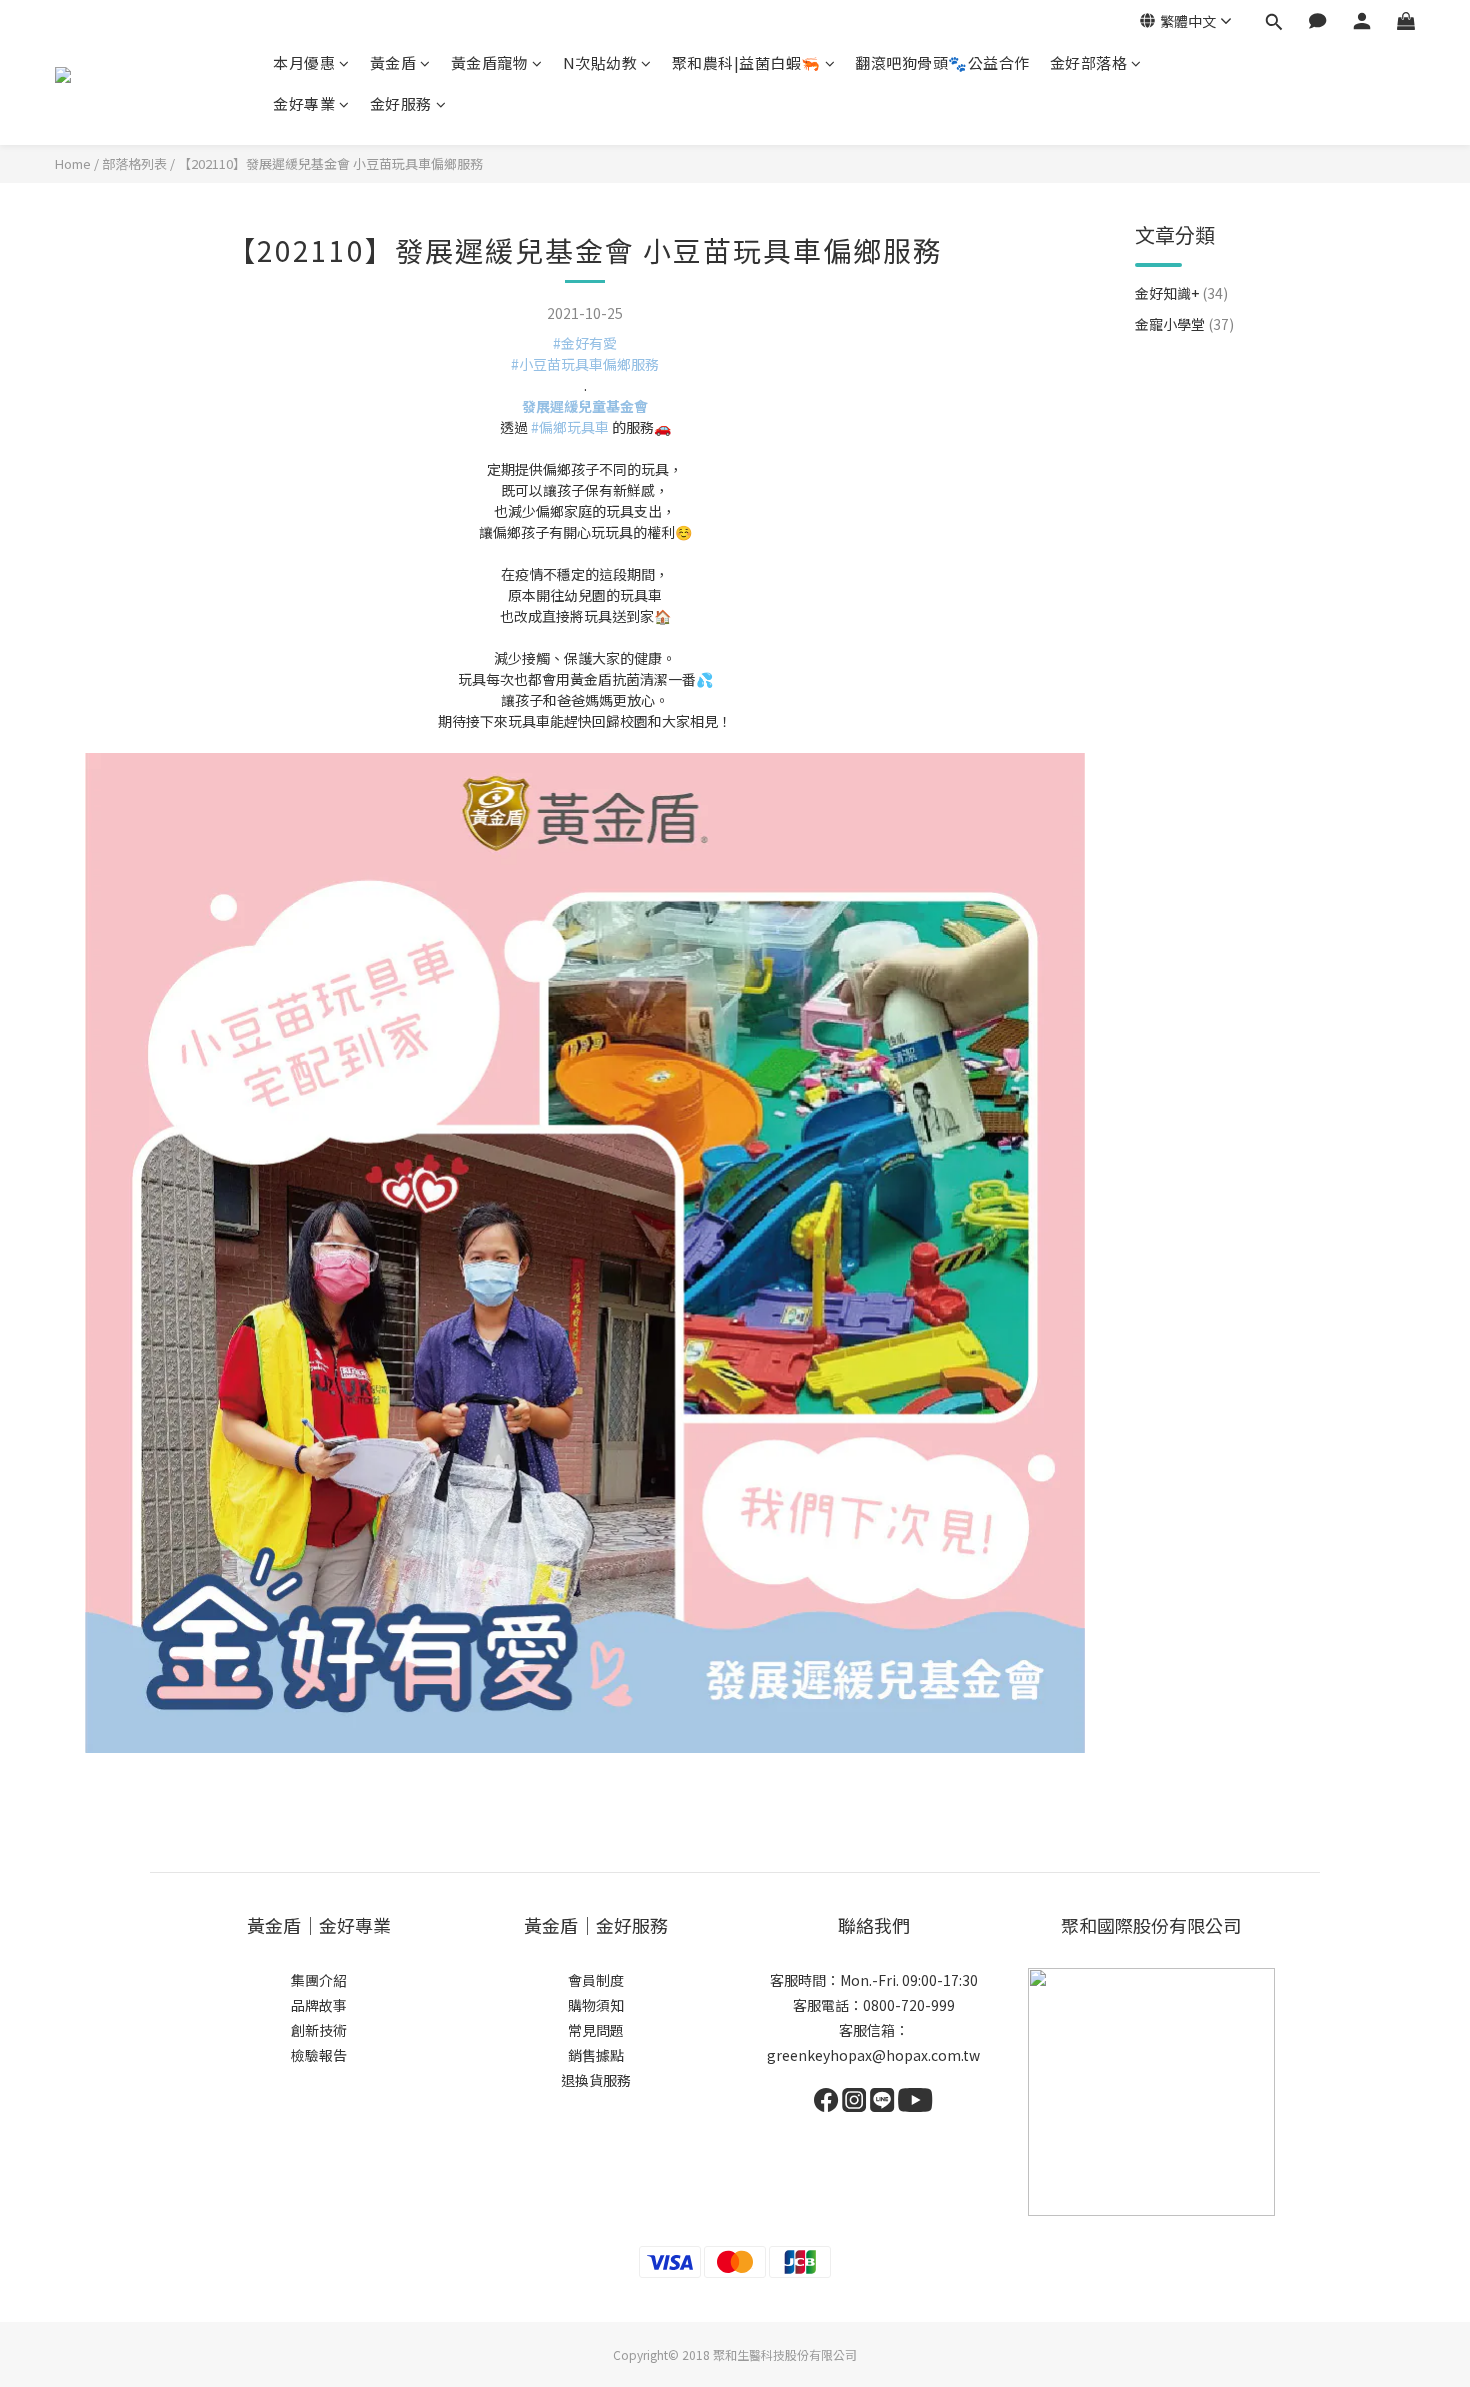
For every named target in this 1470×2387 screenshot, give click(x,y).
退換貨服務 (596, 2080)
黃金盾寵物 (490, 62)
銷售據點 (596, 2055)
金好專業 (304, 103)
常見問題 (596, 2030)
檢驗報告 (319, 2055)
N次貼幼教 (600, 62)
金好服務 (401, 103)
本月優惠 (304, 62)
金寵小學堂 (1184, 324)
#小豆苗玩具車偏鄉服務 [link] (585, 364)
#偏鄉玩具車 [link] (570, 427)
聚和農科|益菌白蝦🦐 (746, 62)
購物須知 (596, 2005)
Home (73, 163)
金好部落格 (1089, 62)
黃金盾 (393, 62)
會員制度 (596, 1980)
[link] (585, 406)
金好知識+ (1181, 293)
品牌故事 (319, 2005)
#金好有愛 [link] (585, 343)
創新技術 (319, 2030)
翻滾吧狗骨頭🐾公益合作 (942, 62)
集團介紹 (319, 1980)
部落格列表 (134, 163)
